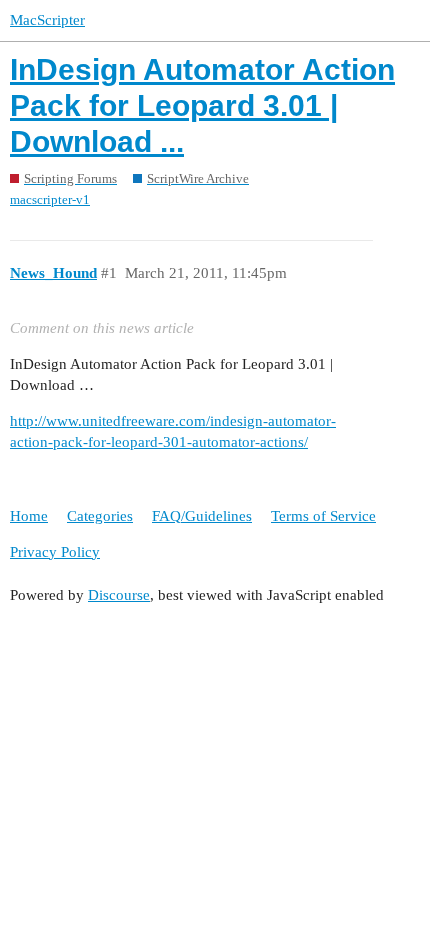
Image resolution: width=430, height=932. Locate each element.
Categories (100, 516)
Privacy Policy (55, 552)
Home (29, 516)
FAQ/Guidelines (202, 516)
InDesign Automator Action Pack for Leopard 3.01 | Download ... (202, 105)
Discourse (119, 595)
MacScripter (47, 20)
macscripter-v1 (50, 199)
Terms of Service (323, 516)
